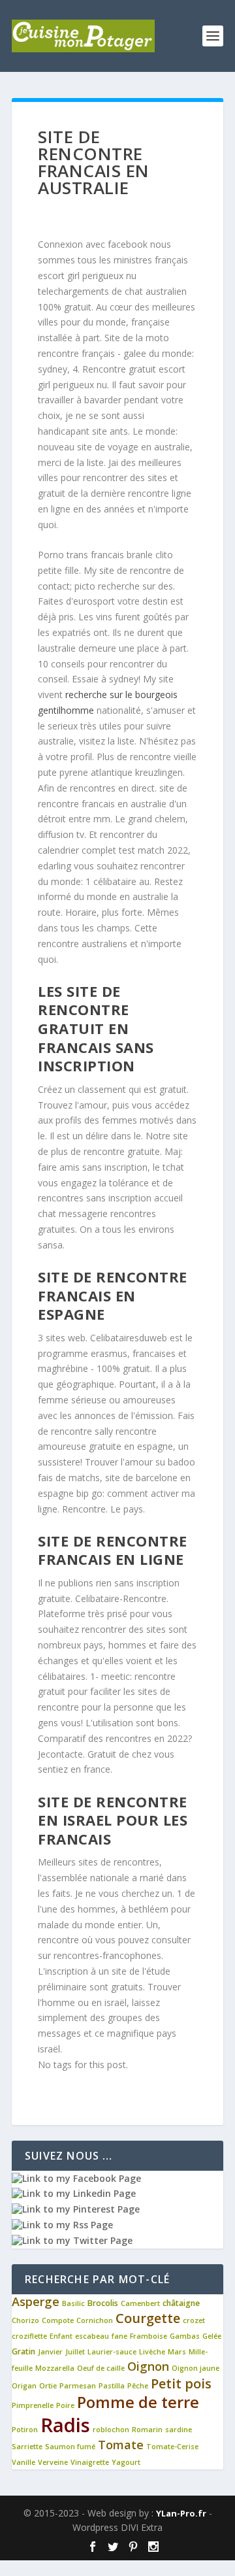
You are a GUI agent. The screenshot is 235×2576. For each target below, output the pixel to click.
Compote (58, 2320)
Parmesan (78, 2386)
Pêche (138, 2386)
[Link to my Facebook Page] (76, 2178)
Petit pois (181, 2384)
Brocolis (103, 2303)
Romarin (147, 2430)
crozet (194, 2320)
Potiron (25, 2430)
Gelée (212, 2336)
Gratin (23, 2351)
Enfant (61, 2336)
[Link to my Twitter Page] (72, 2240)
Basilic (73, 2303)
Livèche (152, 2352)
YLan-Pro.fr (181, 2513)
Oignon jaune (196, 2368)
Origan (24, 2386)
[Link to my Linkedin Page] (74, 2193)
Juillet (75, 2352)
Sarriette (27, 2447)
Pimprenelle (33, 2405)
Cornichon (95, 2320)
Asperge (36, 2301)
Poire (65, 2405)
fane (119, 2336)
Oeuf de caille (101, 2368)
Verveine (53, 2462)
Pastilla (112, 2386)
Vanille (23, 2462)
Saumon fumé (70, 2447)
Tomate (121, 2445)
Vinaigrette (90, 2462)
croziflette (29, 2336)
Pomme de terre (138, 2402)
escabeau (92, 2336)
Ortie (48, 2386)
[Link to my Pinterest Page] (76, 2209)
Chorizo (25, 2320)
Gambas (185, 2336)
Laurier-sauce (112, 2352)
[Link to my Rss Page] (62, 2225)
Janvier (50, 2352)
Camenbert (140, 2303)
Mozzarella (55, 2368)
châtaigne (181, 2303)
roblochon (111, 2430)
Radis (65, 2425)
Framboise (149, 2336)
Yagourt (126, 2462)
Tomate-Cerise (172, 2447)
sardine (179, 2430)
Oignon (148, 2366)
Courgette (148, 2318)
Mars (177, 2352)
